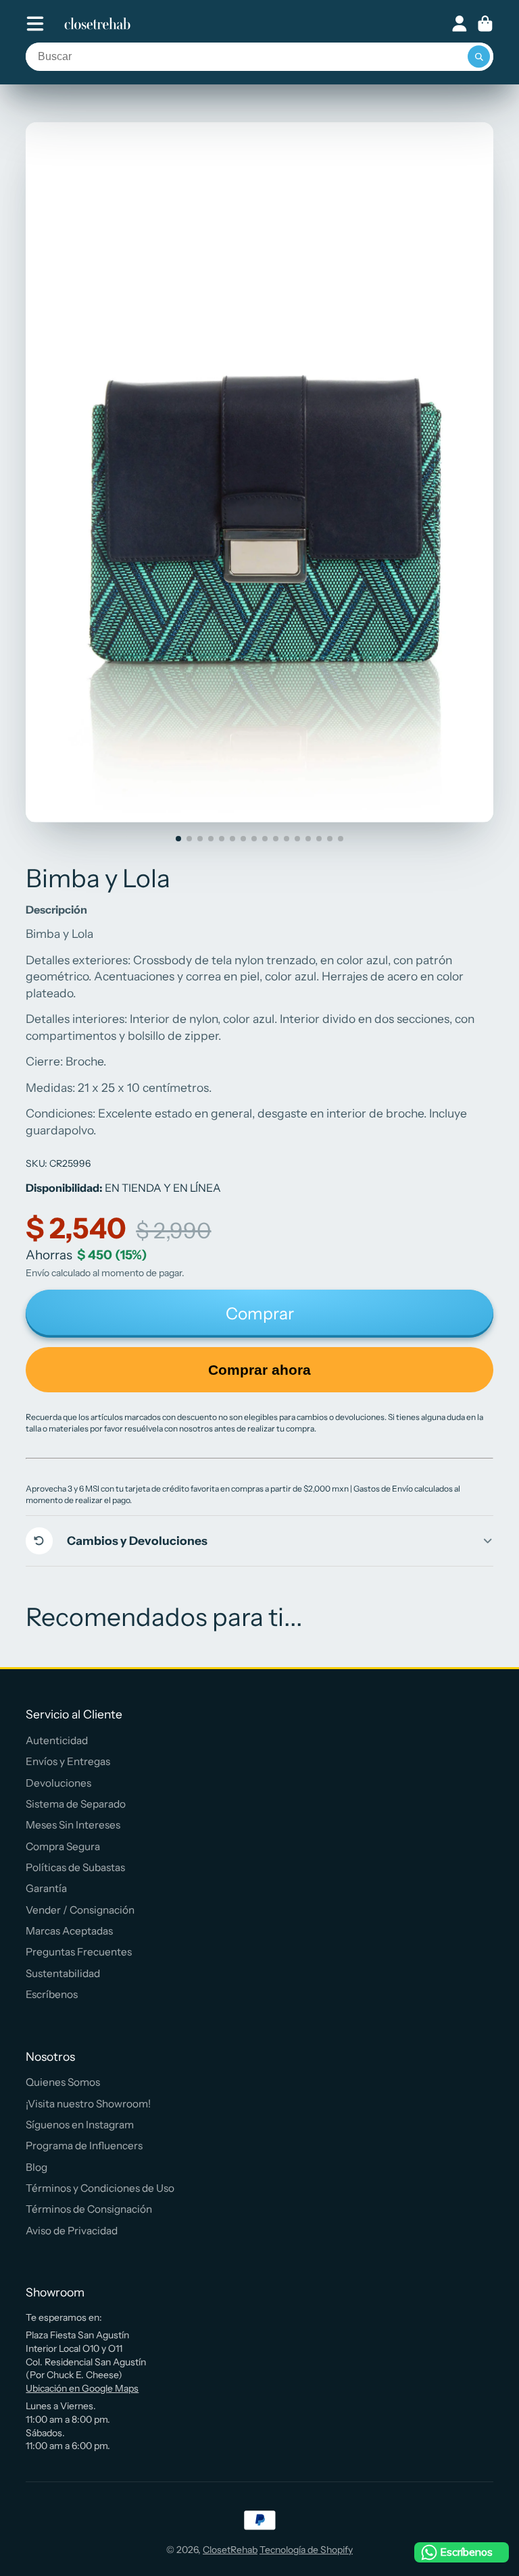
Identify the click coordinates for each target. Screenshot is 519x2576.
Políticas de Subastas (75, 1867)
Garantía (46, 1888)
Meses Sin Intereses (73, 1825)
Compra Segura (63, 1846)
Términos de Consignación (89, 2209)
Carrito (485, 24)
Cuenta (460, 24)
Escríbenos (52, 1994)
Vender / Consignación (80, 1910)
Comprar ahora (259, 1370)
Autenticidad (57, 1740)
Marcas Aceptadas (69, 1931)
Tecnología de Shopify (306, 2550)
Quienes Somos (63, 2082)
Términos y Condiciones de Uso (100, 2188)
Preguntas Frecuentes (79, 1952)
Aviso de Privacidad (72, 2231)
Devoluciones (58, 1783)
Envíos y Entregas (68, 1761)
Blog (36, 2167)
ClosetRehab (230, 2550)
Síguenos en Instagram (80, 2125)
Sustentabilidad (63, 1973)
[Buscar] (479, 57)
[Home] (97, 24)
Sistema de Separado (76, 1804)
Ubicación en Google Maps (82, 2388)
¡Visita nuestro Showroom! (88, 2104)
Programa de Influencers (84, 2146)
